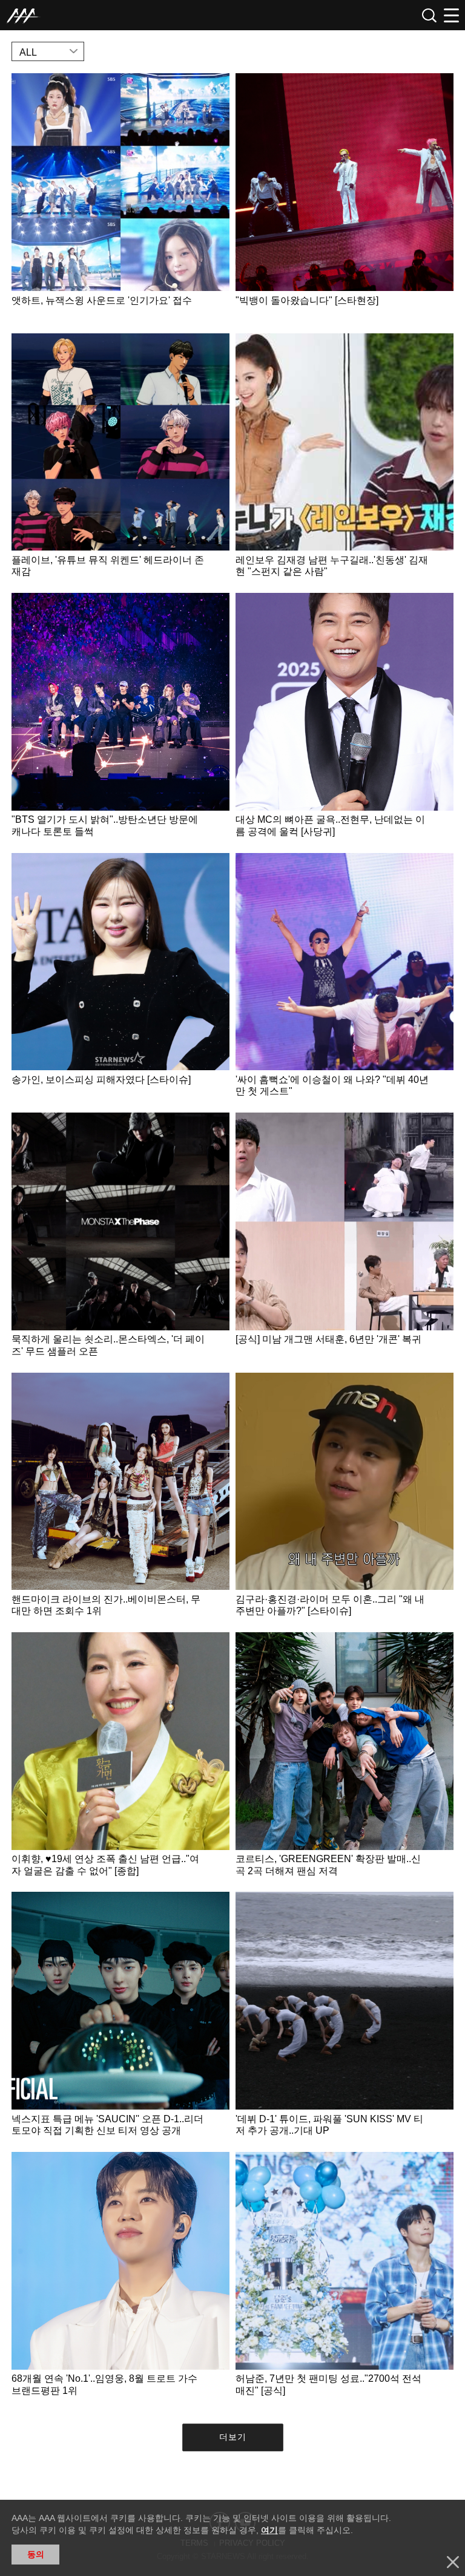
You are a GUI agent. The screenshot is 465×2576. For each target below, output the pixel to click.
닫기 (453, 2562)
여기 (269, 2530)
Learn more (120, 200)
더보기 (233, 2437)
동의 (36, 2554)
